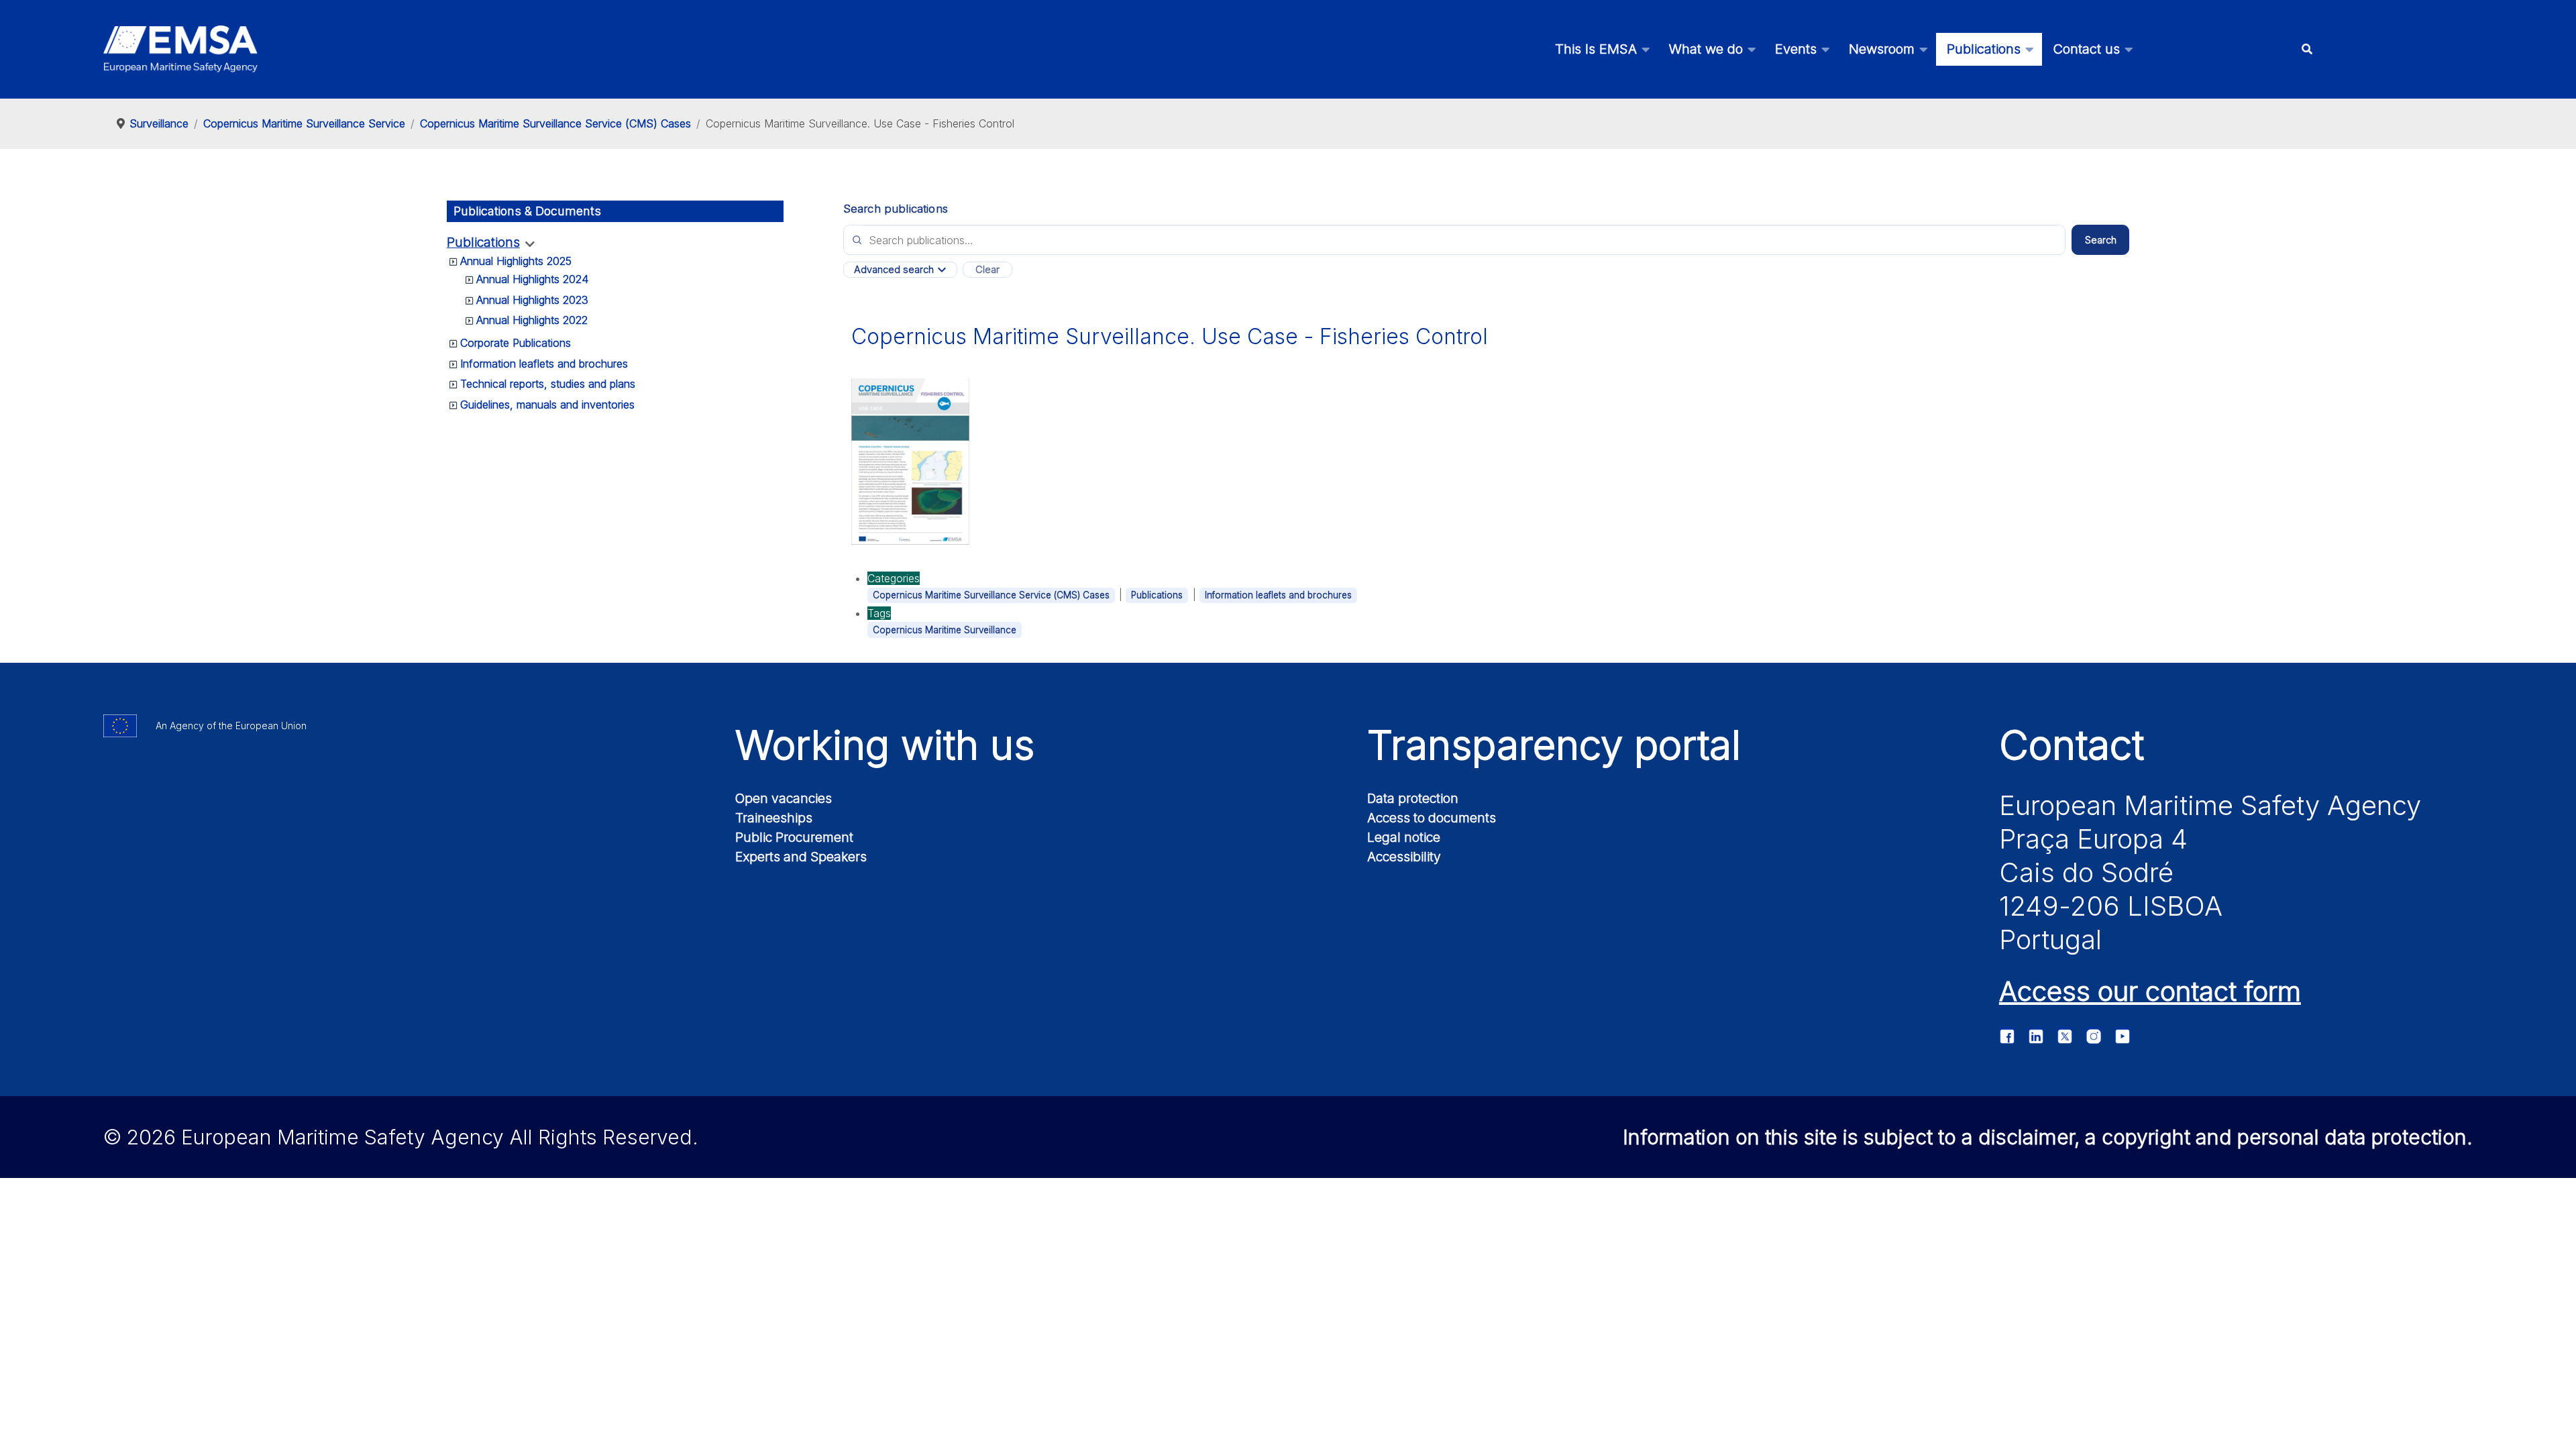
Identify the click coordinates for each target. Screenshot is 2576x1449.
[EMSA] (180, 49)
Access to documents (1432, 818)
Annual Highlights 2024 (532, 279)
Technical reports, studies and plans (548, 384)
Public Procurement (794, 837)
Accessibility (1404, 857)
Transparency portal (1554, 745)
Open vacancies (784, 798)
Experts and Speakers (801, 857)
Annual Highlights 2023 (532, 300)
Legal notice (1404, 837)
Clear (987, 270)
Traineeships (774, 818)
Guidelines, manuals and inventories (547, 405)
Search (2101, 240)
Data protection (1413, 798)
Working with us (885, 745)
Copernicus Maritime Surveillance (945, 630)
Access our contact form (2150, 991)
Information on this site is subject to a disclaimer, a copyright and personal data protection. (2048, 1137)
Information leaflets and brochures (544, 364)
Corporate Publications (516, 343)
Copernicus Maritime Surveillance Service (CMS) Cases (991, 595)
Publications (483, 243)
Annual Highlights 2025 (516, 261)
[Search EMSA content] (2307, 49)
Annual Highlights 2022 (532, 320)
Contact (2072, 745)
